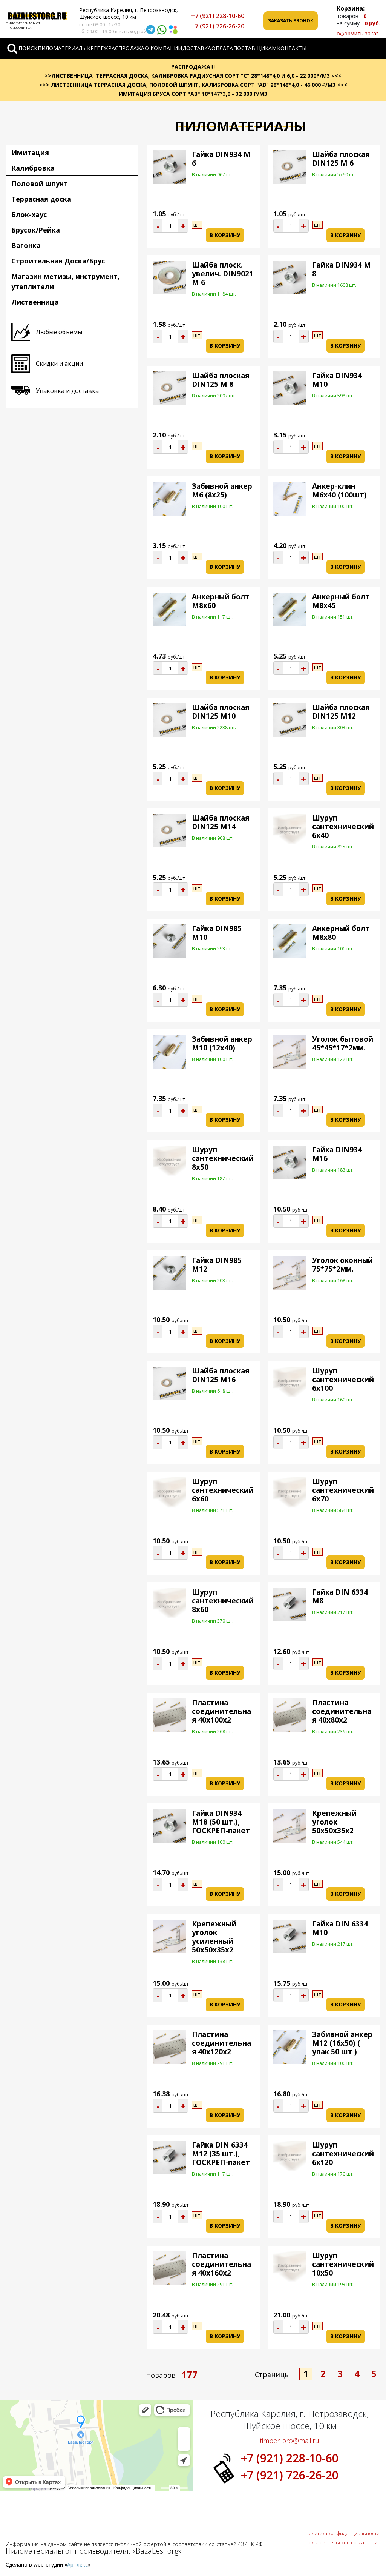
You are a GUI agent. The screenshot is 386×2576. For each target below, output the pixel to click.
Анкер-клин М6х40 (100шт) (339, 490)
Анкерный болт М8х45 (341, 601)
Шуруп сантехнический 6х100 (343, 1380)
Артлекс (77, 2564)
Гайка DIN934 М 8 (342, 269)
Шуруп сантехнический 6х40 (343, 827)
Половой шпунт (40, 183)
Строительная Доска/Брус (58, 261)
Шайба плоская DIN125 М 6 (341, 159)
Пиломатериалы (62, 48)
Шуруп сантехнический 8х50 (223, 1158)
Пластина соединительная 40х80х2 (342, 1711)
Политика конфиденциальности (342, 2533)
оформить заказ (358, 33)
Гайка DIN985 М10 (217, 933)
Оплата (222, 48)
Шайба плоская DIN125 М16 (221, 1375)
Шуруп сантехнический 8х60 (223, 1601)
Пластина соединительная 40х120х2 (221, 2043)
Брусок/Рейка (36, 230)
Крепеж (97, 48)
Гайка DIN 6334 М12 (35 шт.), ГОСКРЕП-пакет (221, 2154)
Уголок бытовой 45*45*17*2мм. (343, 1043)
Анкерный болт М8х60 (221, 601)
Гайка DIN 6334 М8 (340, 1596)
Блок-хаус (29, 214)
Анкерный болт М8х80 (341, 933)
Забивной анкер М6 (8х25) (222, 490)
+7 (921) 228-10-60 (218, 16)
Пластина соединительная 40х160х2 (221, 2264)
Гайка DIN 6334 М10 (340, 1928)
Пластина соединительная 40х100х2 (221, 1711)
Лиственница (35, 302)
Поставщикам (255, 48)
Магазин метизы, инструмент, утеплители (65, 281)
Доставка (197, 48)
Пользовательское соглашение (343, 2542)
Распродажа (126, 48)
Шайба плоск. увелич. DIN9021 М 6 (223, 274)
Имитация (30, 152)
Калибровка (33, 168)
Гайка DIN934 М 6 (221, 159)
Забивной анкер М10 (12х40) (222, 1043)
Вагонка (26, 245)
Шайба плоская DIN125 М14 (221, 822)
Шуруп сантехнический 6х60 (223, 1490)
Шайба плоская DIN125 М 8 (221, 380)
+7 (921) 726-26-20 (218, 26)
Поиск (28, 48)
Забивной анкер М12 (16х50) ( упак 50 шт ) (342, 2043)
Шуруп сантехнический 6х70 (343, 1490)
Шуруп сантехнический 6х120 (343, 2154)
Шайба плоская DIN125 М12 (341, 712)
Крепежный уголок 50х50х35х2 (334, 1822)
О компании (163, 48)
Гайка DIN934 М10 (337, 380)
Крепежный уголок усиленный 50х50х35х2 (214, 1937)
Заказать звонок (291, 21)
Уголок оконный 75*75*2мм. (342, 1265)
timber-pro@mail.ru (289, 2441)
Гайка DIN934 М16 (337, 1154)
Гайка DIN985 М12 (217, 1265)
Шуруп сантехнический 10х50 (343, 2264)
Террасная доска (41, 199)
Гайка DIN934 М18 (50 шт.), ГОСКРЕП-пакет (221, 1822)
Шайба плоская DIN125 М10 (221, 712)
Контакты (292, 48)
